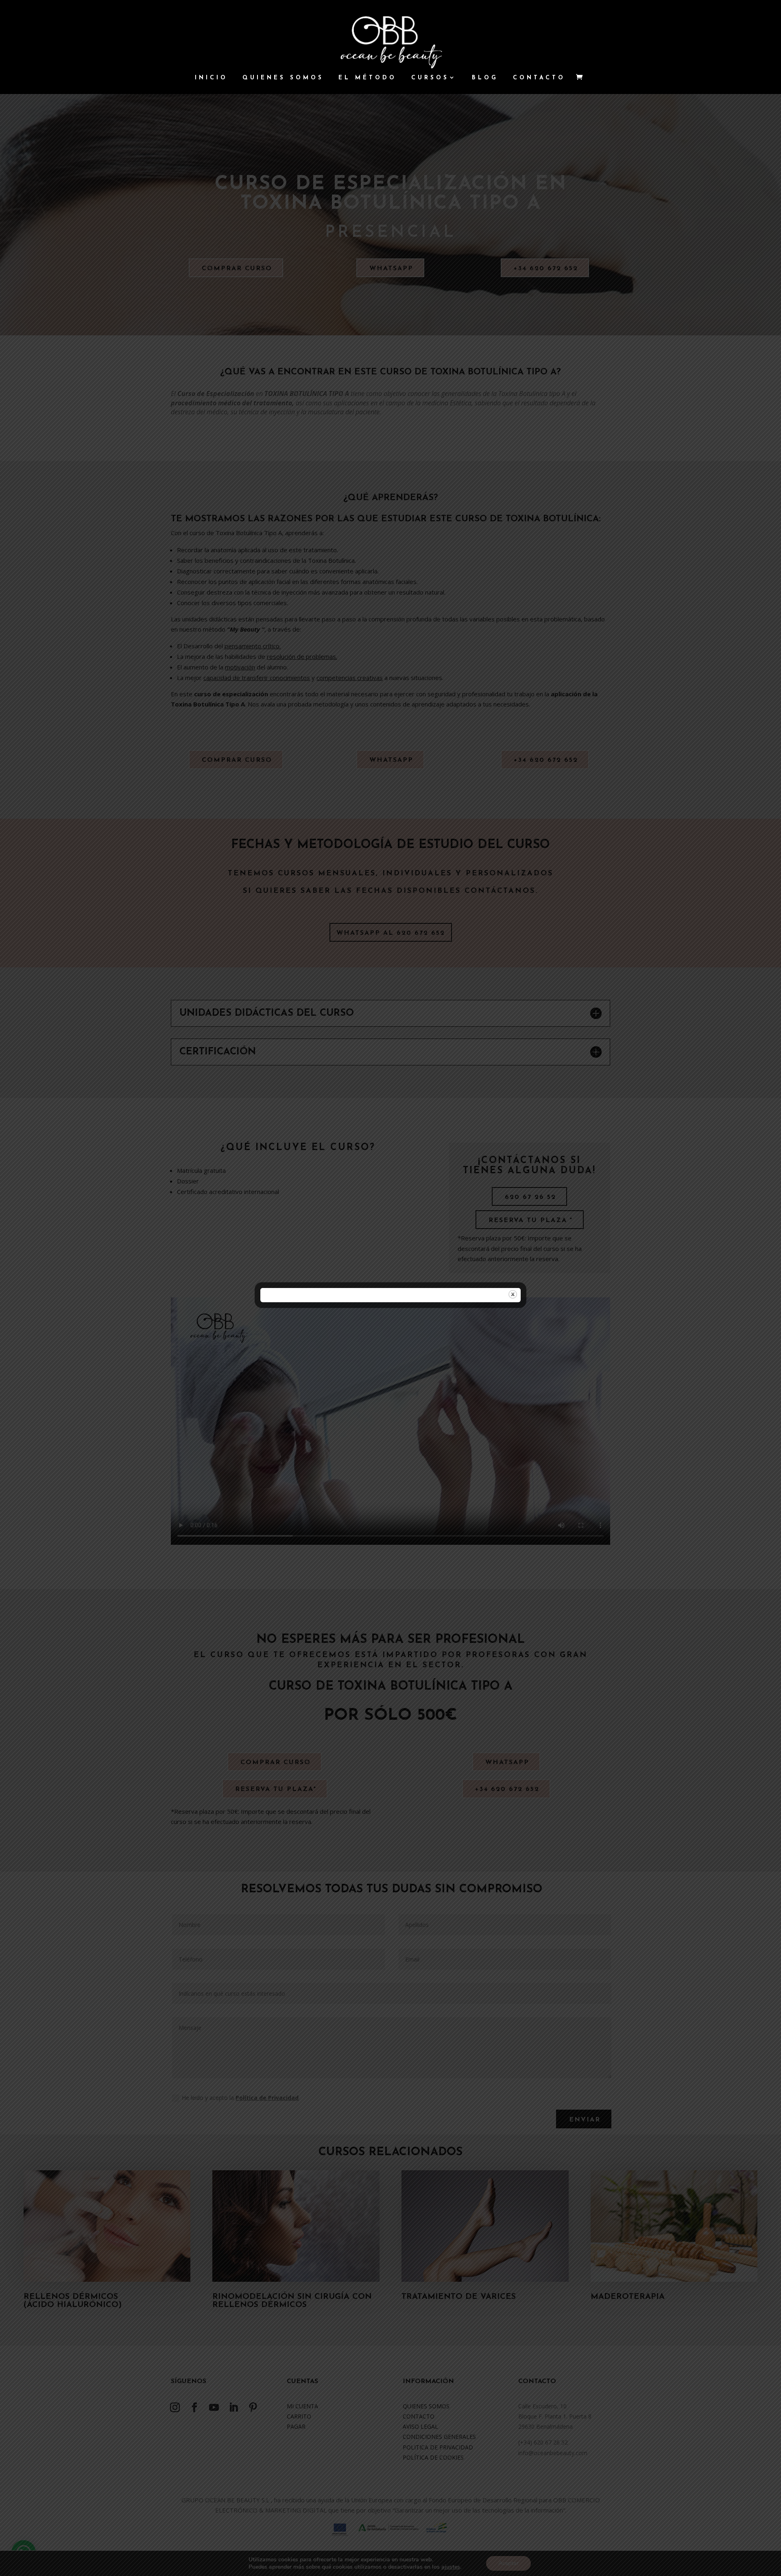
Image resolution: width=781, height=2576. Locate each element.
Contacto (539, 78)
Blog (485, 78)
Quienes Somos (283, 78)
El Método (368, 78)
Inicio (211, 78)
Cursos (430, 78)
